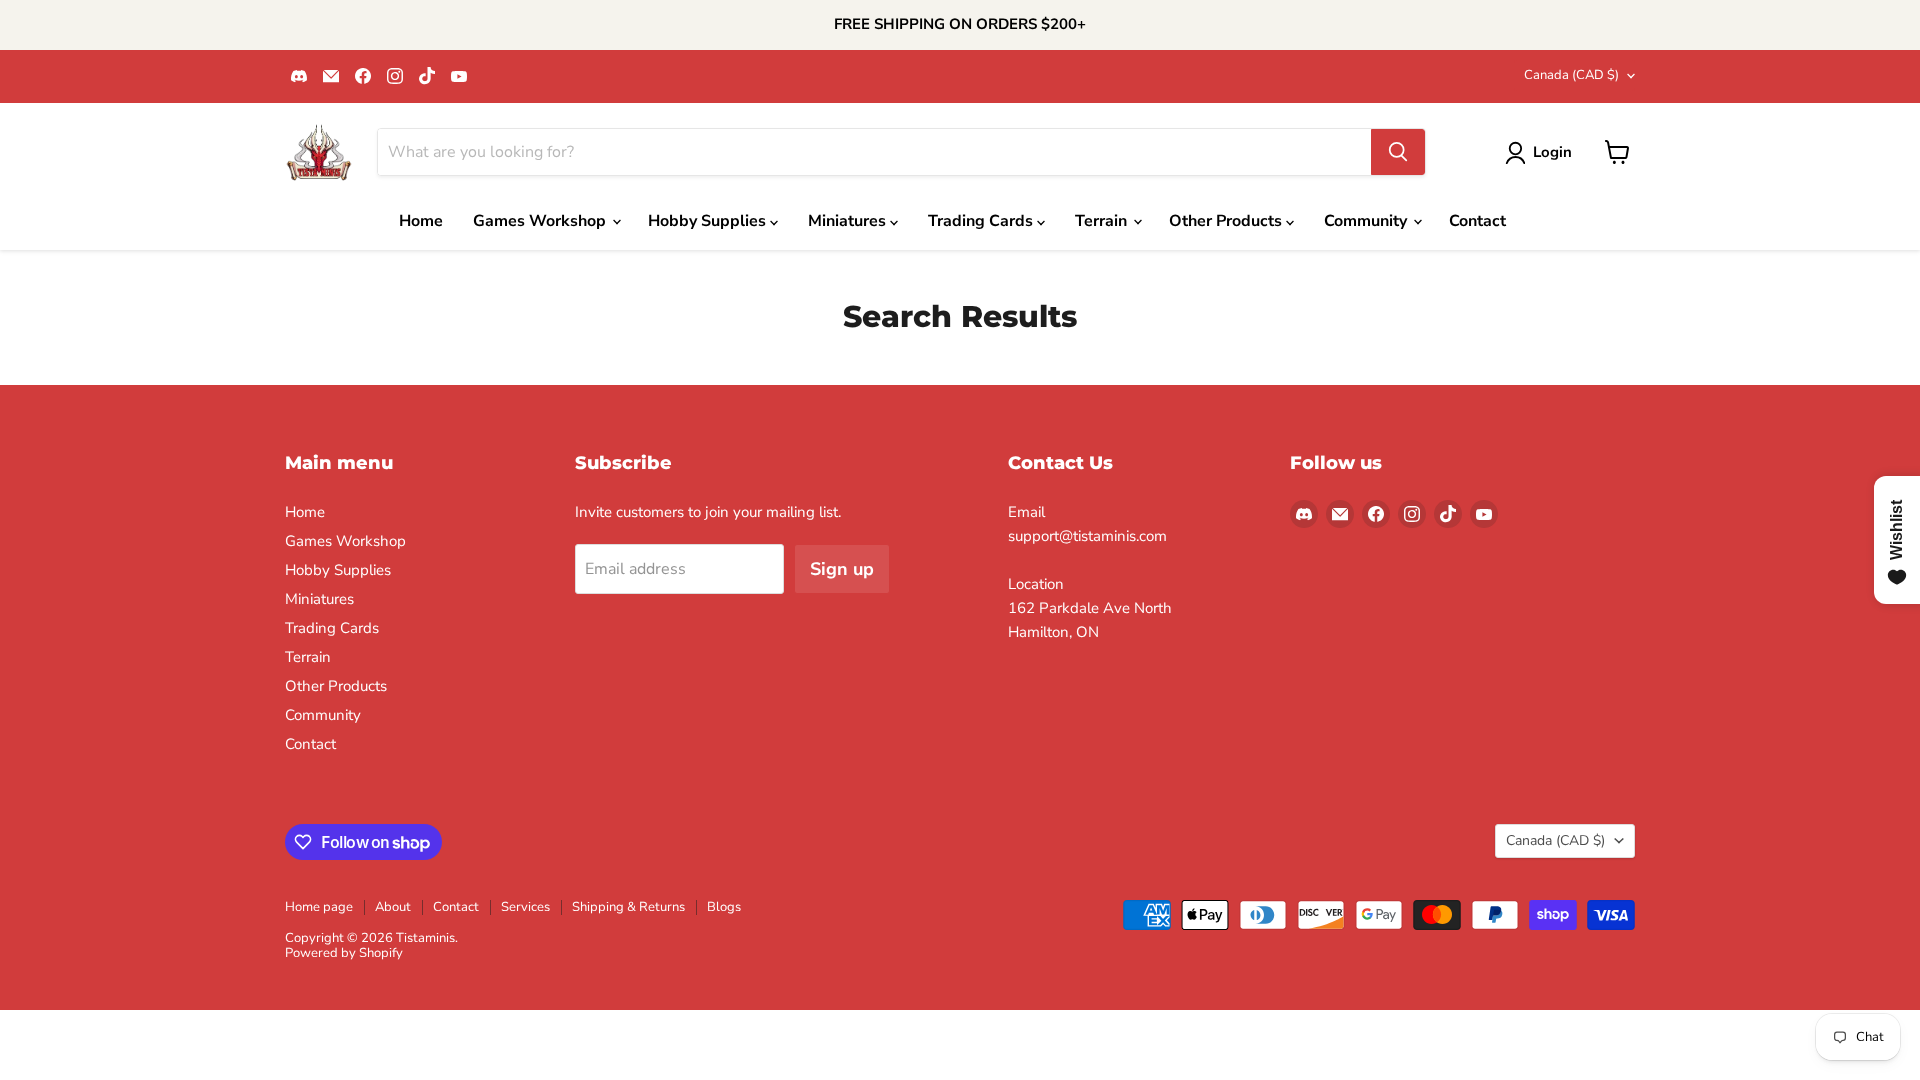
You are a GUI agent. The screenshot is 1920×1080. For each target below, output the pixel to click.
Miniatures (849, 221)
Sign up (842, 569)
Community (1367, 221)
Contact (1477, 221)
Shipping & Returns (628, 907)
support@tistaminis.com (1087, 536)
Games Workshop (541, 221)
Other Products (1227, 221)
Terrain (1103, 221)
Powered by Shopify (344, 953)
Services (525, 907)
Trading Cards (982, 221)
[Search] (1398, 152)
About (393, 907)
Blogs (724, 907)
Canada (1571, 75)
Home (421, 221)
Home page (319, 907)
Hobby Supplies (709, 221)
